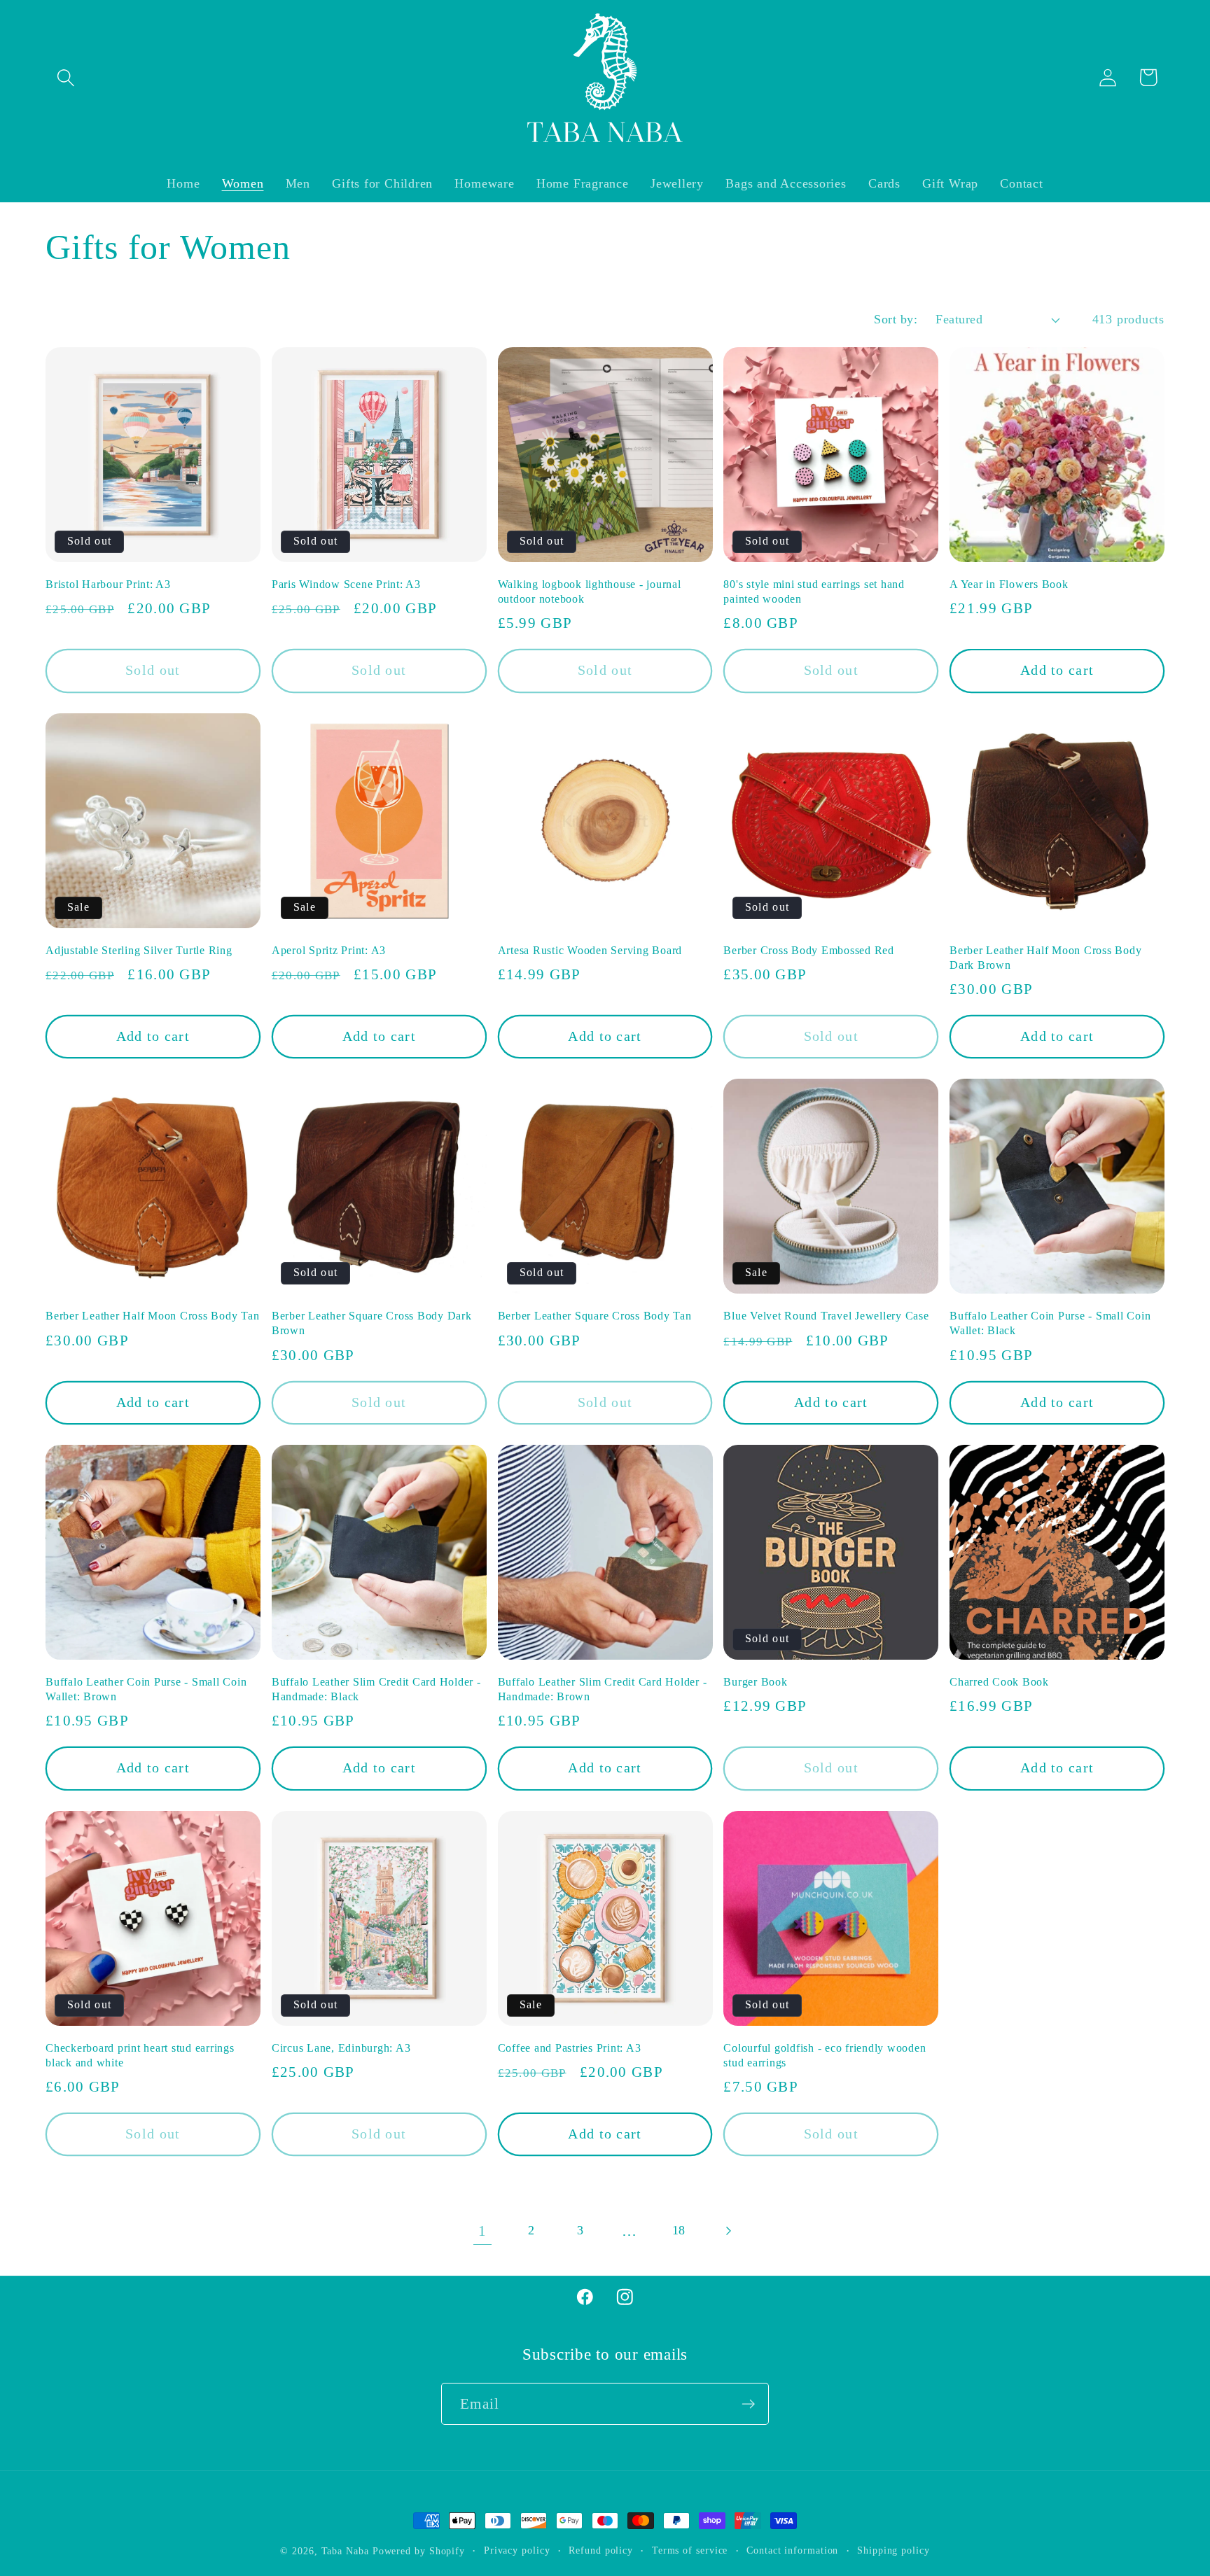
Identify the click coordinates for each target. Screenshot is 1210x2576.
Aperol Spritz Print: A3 (329, 951)
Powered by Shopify (419, 2551)
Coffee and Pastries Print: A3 (570, 2048)
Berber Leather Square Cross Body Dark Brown (372, 1323)
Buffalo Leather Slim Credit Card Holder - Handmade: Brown (603, 1689)
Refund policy (601, 2550)
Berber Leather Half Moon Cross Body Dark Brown (1045, 958)
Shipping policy (893, 2550)
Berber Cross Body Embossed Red (809, 951)
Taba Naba (345, 2551)
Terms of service (690, 2550)
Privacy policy (517, 2550)
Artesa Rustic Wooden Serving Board (590, 951)
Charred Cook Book (999, 1682)
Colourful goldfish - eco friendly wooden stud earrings (825, 2056)
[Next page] (728, 2231)
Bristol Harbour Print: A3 (108, 584)
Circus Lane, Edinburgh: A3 (341, 2048)
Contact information (792, 2550)
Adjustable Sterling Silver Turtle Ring (139, 951)
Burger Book (755, 1682)
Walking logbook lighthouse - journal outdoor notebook (590, 592)
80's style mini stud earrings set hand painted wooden (814, 592)
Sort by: (896, 319)
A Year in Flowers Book (1009, 584)
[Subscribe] (748, 2404)
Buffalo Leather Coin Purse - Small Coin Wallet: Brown (146, 1689)
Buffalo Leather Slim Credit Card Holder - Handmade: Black (376, 1689)
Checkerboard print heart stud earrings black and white (140, 2056)
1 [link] (482, 2231)
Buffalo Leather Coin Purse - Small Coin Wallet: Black (1050, 1323)
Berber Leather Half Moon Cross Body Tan (152, 1316)
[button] (65, 77)
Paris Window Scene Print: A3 (346, 584)
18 (679, 2230)
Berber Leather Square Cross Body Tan (595, 1316)
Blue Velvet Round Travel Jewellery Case (826, 1316)
